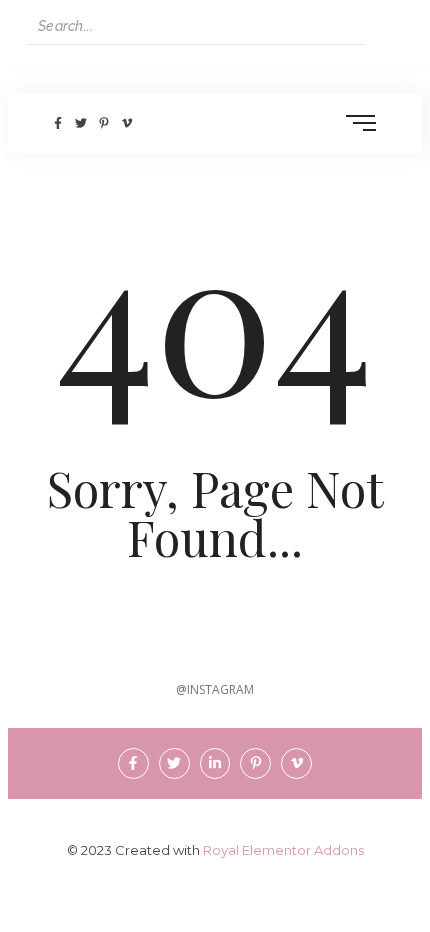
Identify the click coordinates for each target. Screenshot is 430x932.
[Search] (383, 26)
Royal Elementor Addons (283, 850)
